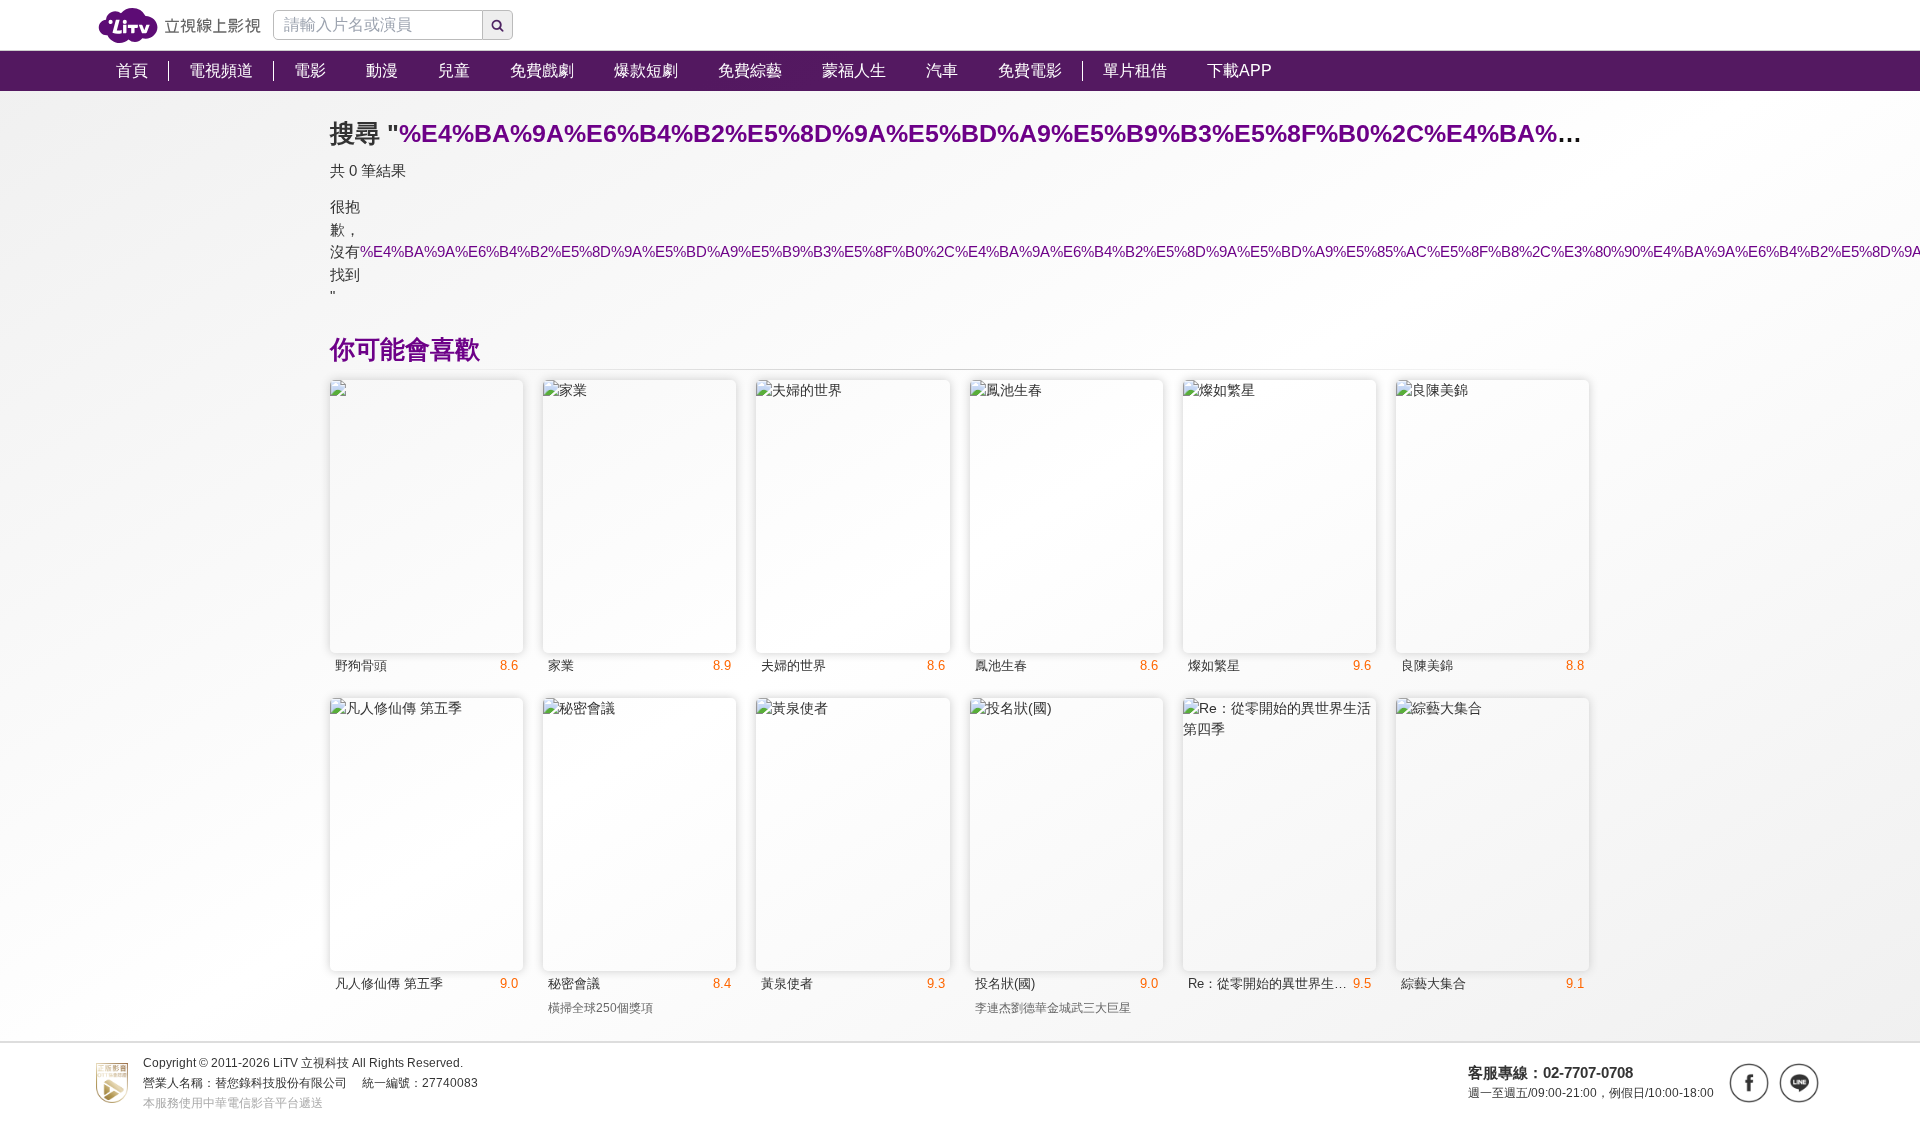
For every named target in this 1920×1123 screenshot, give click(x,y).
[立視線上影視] (179, 25)
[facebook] (1749, 1083)
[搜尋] (498, 25)
